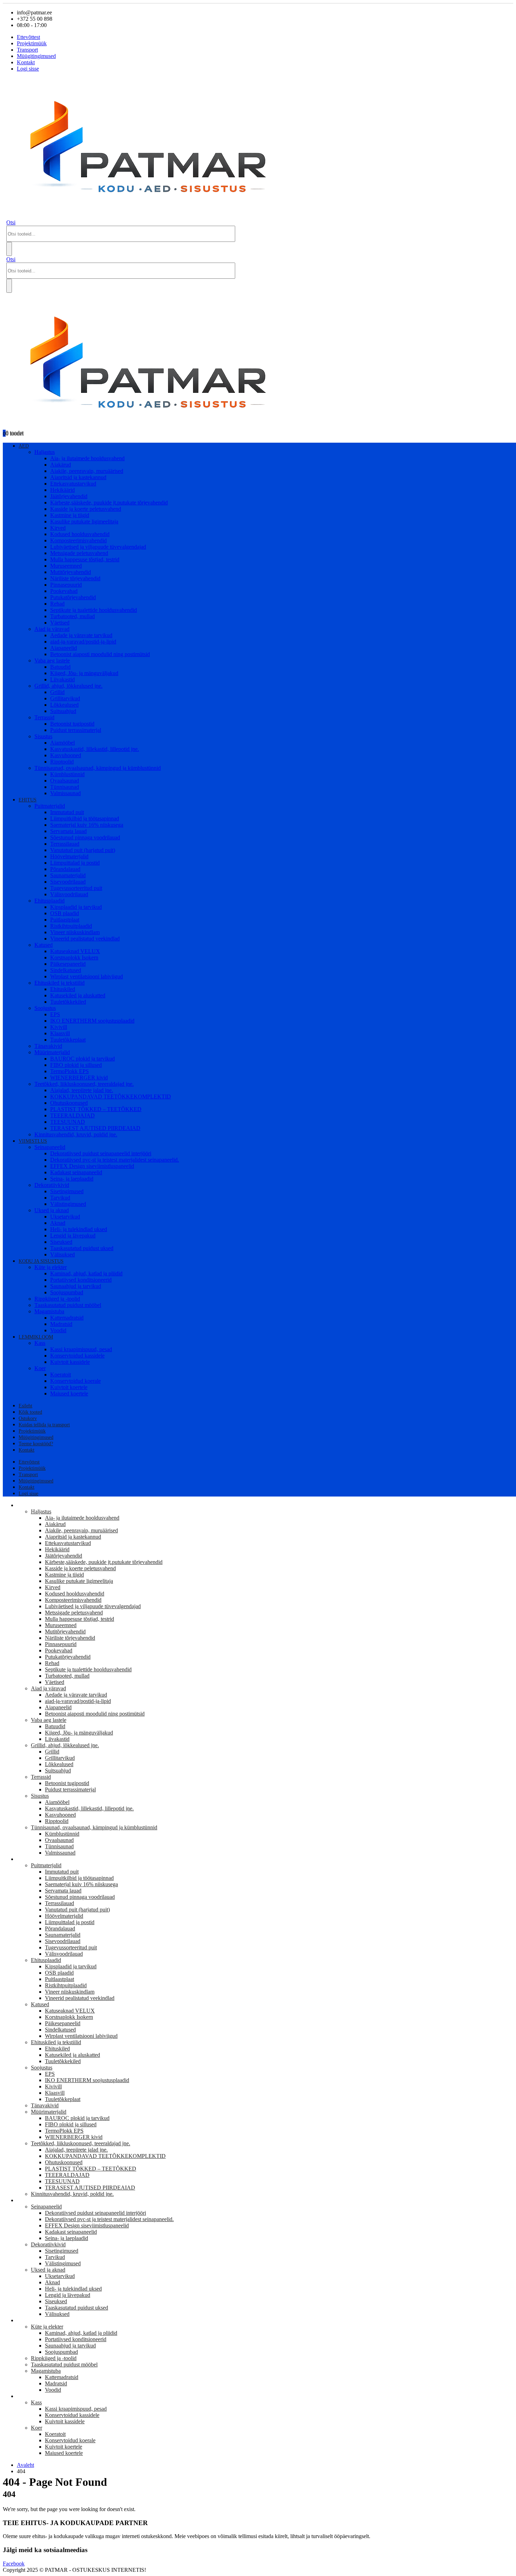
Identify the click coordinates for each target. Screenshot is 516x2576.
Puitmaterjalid (50, 806)
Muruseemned (66, 566)
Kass (40, 1343)
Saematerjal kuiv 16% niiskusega (87, 825)
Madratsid (61, 1324)
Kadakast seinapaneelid (76, 1172)
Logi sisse (28, 69)
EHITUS (28, 800)
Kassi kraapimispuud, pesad (81, 1349)
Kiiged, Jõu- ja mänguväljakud (84, 673)
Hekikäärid (62, 490)
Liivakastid (62, 679)
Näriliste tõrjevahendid (75, 578)
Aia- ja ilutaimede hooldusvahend (87, 458)
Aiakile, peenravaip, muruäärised (87, 471)
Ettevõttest (28, 37)
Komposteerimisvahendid (78, 540)
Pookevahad (64, 591)
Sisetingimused (67, 1191)
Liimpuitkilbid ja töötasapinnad (85, 818)
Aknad (58, 1223)
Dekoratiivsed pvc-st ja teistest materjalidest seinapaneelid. (115, 1160)
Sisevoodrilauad (68, 882)
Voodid (58, 1330)
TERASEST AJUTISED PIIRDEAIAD (95, 1128)
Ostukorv (28, 1418)
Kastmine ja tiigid (70, 515)
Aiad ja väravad (52, 629)
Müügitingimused (36, 56)
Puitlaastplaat (65, 920)
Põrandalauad (65, 869)
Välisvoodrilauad (69, 894)
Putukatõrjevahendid (73, 597)
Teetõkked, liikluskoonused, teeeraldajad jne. (84, 1084)
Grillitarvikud (65, 698)
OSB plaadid (65, 913)
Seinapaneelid (50, 1147)
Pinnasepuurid (66, 585)
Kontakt (26, 62)
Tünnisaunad (65, 787)
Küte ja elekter (51, 1267)
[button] (11, 222)
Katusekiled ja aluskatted (78, 995)
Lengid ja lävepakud (73, 1236)
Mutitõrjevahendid (71, 572)
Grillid (57, 692)
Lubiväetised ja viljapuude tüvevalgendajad (98, 547)
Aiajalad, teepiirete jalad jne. (82, 1090)
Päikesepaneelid (68, 964)
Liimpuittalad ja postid (75, 863)
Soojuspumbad (67, 1292)
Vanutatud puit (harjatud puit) (83, 850)
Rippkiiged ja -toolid (57, 1299)
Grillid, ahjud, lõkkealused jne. (68, 686)
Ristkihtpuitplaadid (71, 926)
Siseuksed (61, 1242)
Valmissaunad (65, 793)
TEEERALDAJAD (72, 1115)
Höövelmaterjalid (69, 856)
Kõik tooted (30, 1412)
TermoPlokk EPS (70, 1071)
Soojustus (45, 1008)
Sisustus (43, 736)
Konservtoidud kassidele (77, 1356)
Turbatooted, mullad (72, 616)
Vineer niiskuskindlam (75, 932)
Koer (40, 1368)
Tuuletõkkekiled (68, 1002)
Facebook (14, 2564)
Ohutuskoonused (69, 1103)
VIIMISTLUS (33, 1141)
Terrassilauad (65, 844)
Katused (44, 945)
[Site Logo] (155, 216)
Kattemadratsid (67, 1318)
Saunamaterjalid (68, 875)
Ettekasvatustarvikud (73, 484)
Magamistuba (49, 1311)
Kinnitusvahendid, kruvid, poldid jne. (76, 1134)
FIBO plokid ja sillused (76, 1065)
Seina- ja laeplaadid (72, 1179)
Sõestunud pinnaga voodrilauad (85, 837)
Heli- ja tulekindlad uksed (79, 1229)
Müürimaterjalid (52, 1052)
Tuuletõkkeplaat (68, 1040)
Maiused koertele (69, 1393)
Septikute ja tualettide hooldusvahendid (94, 610)
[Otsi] (9, 249)
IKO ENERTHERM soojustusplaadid (92, 1021)
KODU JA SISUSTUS (41, 1261)
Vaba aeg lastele (52, 660)
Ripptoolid (62, 762)
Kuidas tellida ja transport (44, 1425)
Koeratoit (61, 1375)
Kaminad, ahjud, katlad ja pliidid (86, 1273)
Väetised (60, 623)
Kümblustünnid (67, 774)
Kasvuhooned (66, 755)
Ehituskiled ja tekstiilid (59, 983)
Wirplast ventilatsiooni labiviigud (87, 976)
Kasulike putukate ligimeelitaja (84, 521)
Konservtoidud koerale (75, 1381)
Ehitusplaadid (49, 901)
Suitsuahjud (63, 711)
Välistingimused (68, 1204)
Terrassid (44, 717)
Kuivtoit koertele (69, 1387)
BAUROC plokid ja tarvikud (82, 1059)
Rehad (57, 604)
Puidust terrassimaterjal (76, 730)
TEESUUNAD (68, 1122)
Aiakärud (61, 465)
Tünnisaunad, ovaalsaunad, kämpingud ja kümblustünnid (98, 768)
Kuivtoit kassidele (70, 1362)
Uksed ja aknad (52, 1210)
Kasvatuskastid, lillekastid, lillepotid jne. (95, 749)
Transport (27, 50)
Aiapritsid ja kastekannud (78, 477)
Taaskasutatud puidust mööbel (68, 1305)
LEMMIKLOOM (36, 1337)
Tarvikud (60, 1198)
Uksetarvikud (65, 1217)
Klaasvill (60, 1033)
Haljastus (45, 452)
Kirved (58, 528)
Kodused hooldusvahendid (80, 534)
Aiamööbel (62, 743)
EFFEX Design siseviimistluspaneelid (92, 1166)
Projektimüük (32, 43)
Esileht (25, 1406)
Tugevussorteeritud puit (76, 888)
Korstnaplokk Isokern (74, 957)
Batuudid (60, 667)
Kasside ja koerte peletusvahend (86, 509)
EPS (55, 1014)
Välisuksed (62, 1254)
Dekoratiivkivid (52, 1185)
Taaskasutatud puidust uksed (82, 1248)
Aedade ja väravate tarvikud (81, 635)
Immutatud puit (67, 812)
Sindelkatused (66, 970)
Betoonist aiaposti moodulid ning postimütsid (100, 654)
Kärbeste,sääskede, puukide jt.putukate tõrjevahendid (109, 503)
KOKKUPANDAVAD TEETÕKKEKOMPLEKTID (111, 1097)
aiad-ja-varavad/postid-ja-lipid (83, 642)
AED (24, 446)
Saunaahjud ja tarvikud (76, 1286)
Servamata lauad (68, 831)
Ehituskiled (63, 989)
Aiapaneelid (64, 648)
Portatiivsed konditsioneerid (81, 1280)
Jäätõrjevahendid (69, 496)
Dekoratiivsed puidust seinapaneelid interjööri (101, 1153)
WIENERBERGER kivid (79, 1078)
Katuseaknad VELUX (75, 951)
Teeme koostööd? (36, 1444)
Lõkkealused (64, 705)
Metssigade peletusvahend (79, 553)
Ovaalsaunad (65, 781)
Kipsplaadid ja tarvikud (76, 907)
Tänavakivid (48, 1046)
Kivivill (59, 1027)
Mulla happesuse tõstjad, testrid (85, 559)
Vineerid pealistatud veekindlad (85, 939)
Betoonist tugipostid (72, 724)
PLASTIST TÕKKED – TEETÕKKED (96, 1109)
